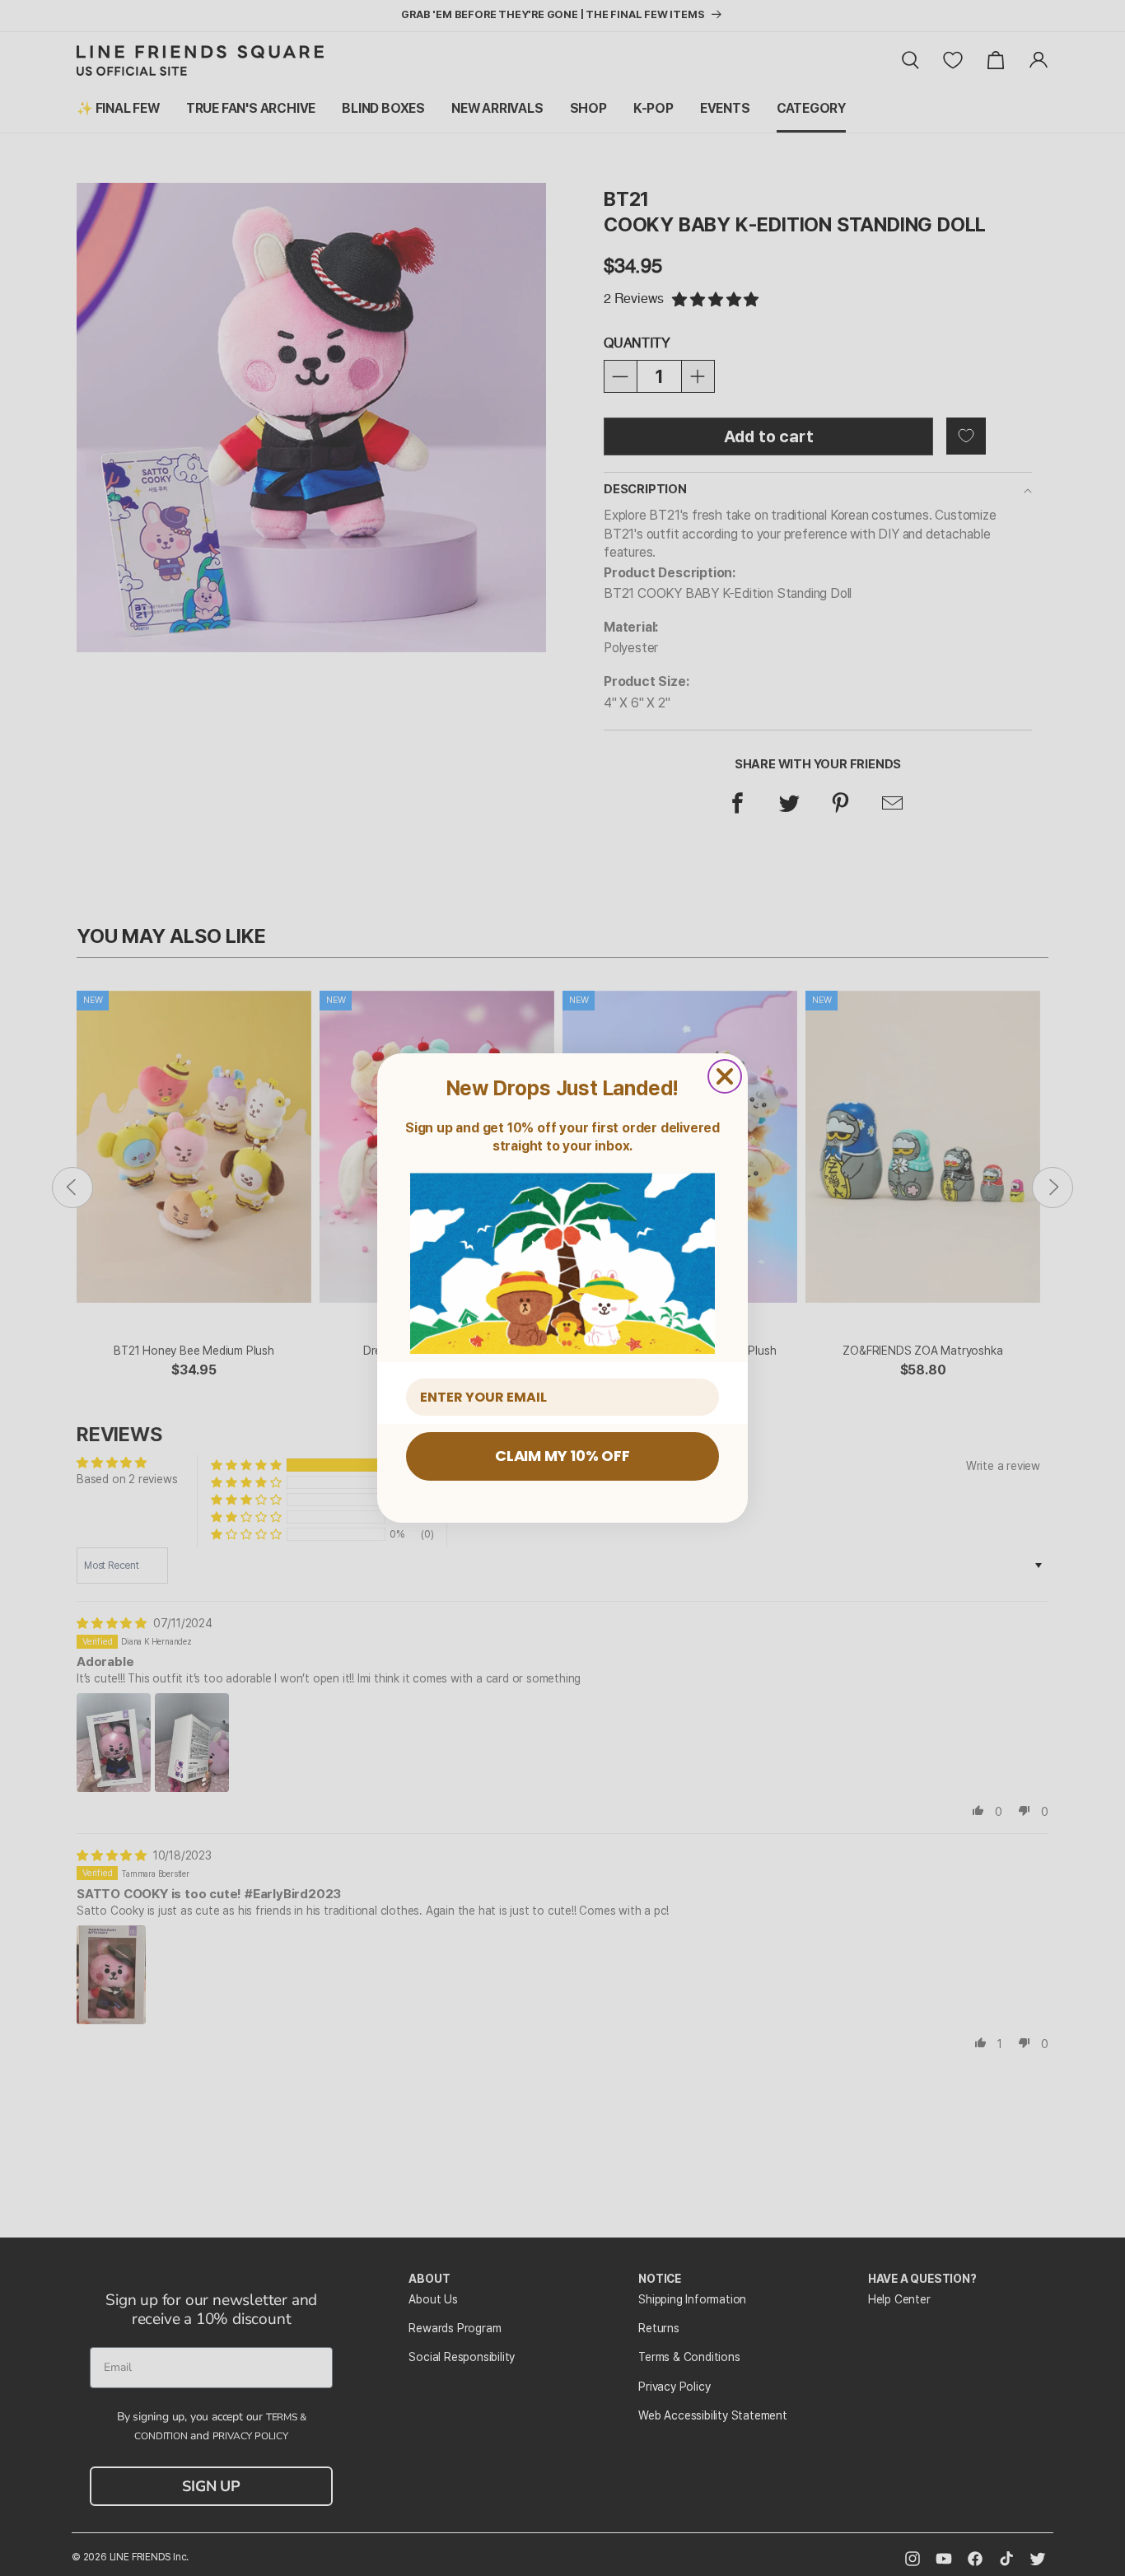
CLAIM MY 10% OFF (562, 1456)
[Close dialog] (725, 1076)
